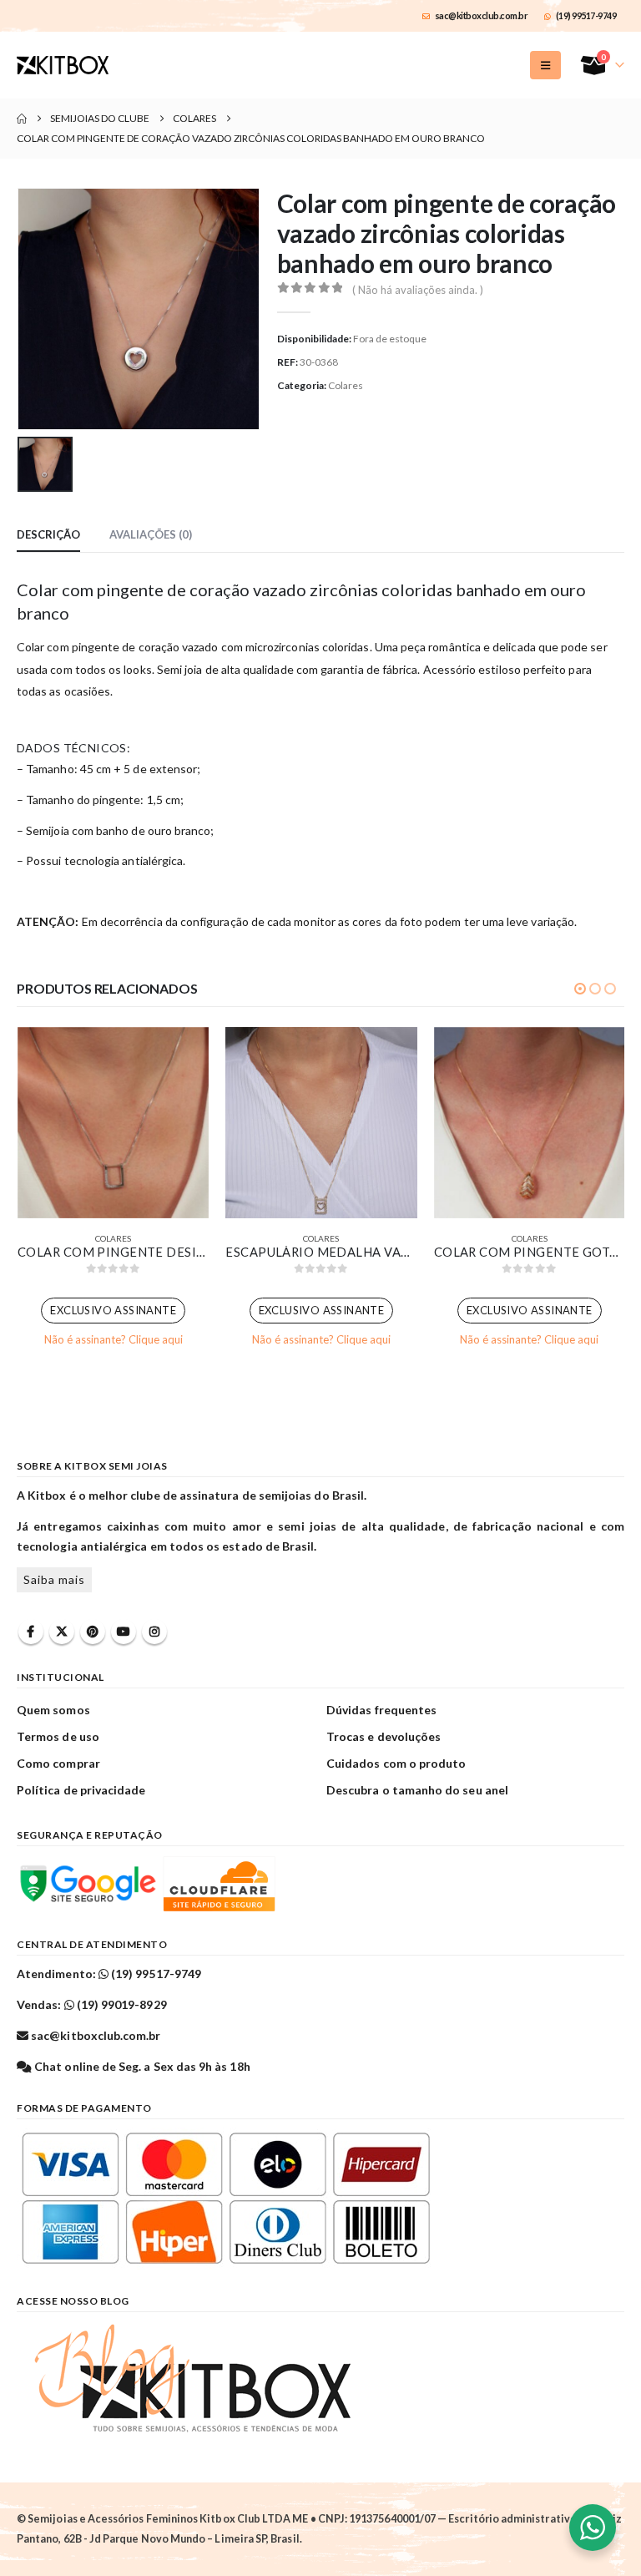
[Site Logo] (63, 65)
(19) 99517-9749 (586, 15)
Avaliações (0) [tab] (151, 534)
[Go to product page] (113, 1123)
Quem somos (53, 1710)
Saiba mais (54, 1579)
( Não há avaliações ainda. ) (418, 290)
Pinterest (93, 1632)
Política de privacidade (81, 1790)
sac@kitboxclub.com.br (482, 15)
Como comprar (58, 1763)
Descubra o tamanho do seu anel (417, 1790)
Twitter (62, 1632)
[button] (545, 65)
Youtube (124, 1632)
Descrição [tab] (48, 534)
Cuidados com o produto (396, 1763)
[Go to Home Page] (22, 119)
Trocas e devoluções (384, 1736)
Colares (346, 385)
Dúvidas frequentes (381, 1710)
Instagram (154, 1632)
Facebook (31, 1632)
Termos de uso (58, 1736)
